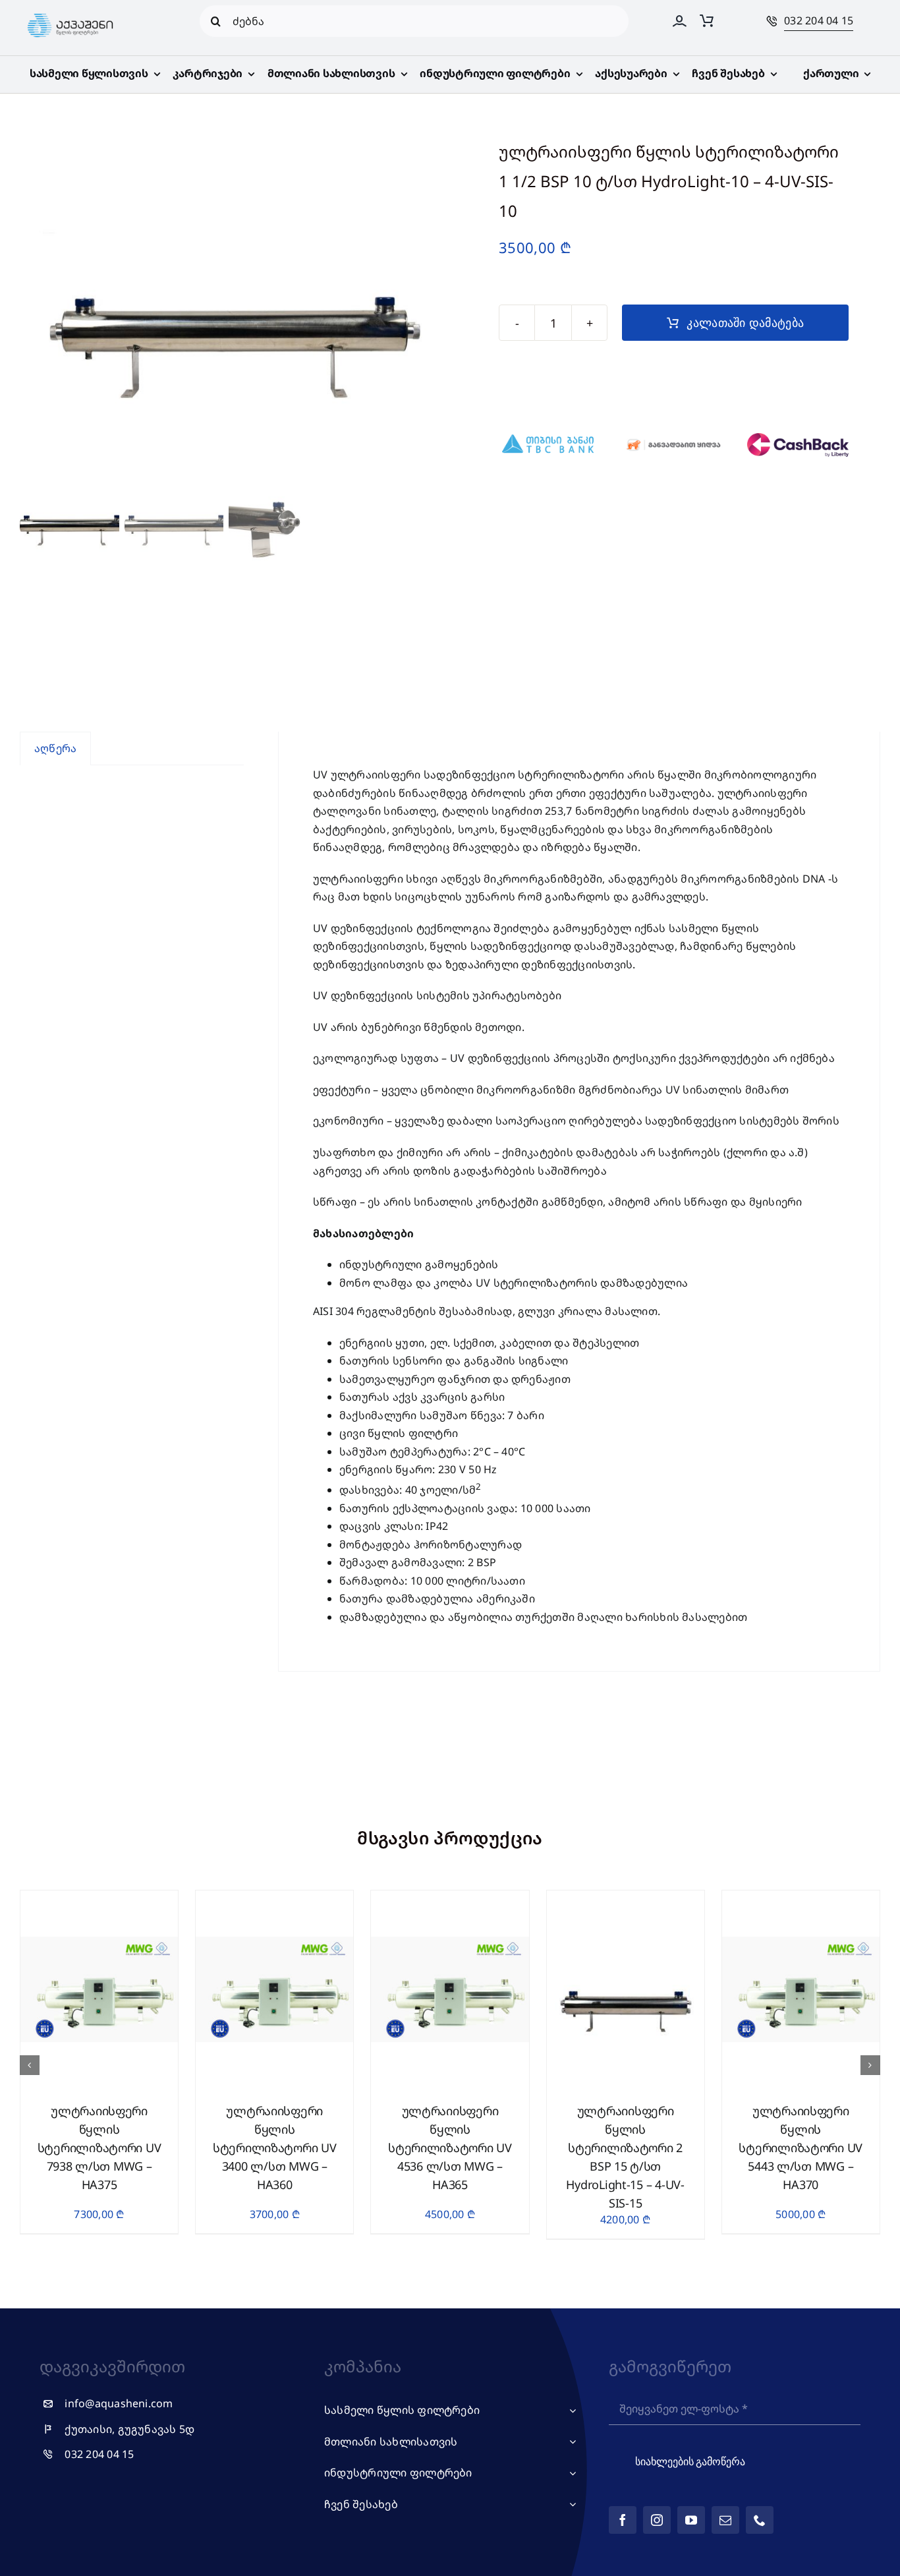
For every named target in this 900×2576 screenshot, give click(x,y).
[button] (30, 2065)
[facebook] (623, 2520)
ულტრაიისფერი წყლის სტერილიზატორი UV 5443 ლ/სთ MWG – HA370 (801, 2148)
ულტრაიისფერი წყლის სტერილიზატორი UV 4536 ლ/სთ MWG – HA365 (450, 2148)
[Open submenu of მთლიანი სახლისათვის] (570, 2442)
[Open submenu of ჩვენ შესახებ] (570, 2505)
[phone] (760, 2520)
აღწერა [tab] (55, 748)
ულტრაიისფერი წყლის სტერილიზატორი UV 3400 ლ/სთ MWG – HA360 (275, 2148)
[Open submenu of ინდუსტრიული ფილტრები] (570, 2473)
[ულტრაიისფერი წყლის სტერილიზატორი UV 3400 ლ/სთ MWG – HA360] (274, 1898)
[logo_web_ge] (70, 14)
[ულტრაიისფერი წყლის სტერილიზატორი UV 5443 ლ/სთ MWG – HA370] (801, 1898)
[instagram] (657, 2520)
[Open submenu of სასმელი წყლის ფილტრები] (570, 2411)
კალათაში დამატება (745, 323)
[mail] (725, 2520)
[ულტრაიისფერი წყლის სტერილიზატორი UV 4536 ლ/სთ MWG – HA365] (450, 1898)
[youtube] (691, 2520)
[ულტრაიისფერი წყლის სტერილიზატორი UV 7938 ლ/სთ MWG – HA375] (99, 1898)
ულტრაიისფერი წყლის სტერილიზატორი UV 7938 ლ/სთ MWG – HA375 (99, 2148)
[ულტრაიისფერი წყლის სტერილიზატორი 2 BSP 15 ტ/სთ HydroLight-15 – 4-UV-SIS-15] (626, 1898)
